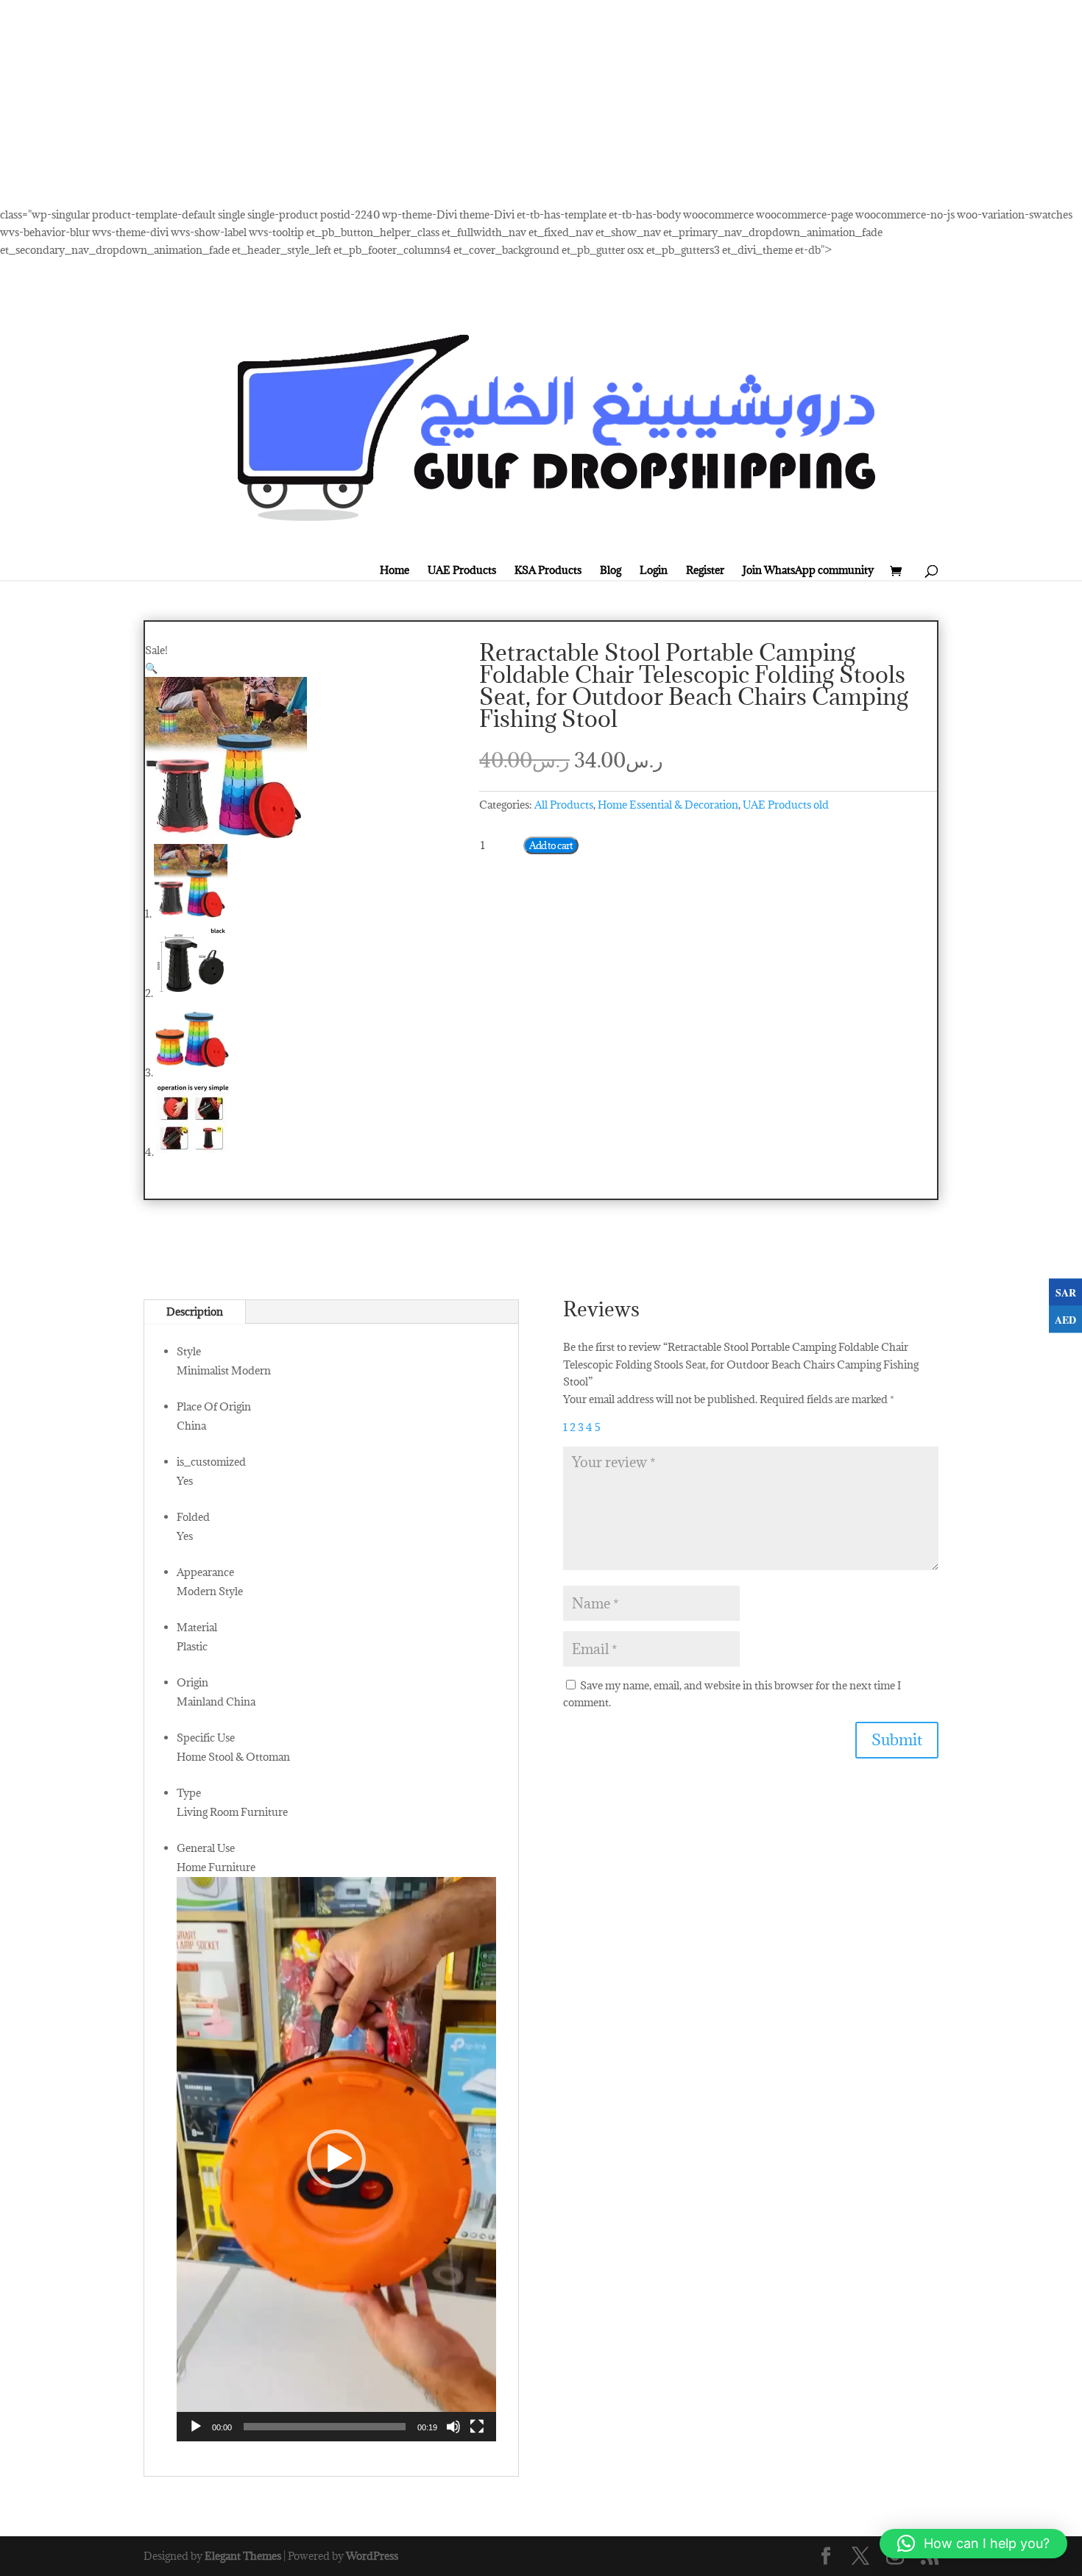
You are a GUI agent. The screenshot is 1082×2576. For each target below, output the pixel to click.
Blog (611, 570)
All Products (564, 805)
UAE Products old (786, 805)
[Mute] (453, 2427)
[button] (151, 668)
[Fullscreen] (477, 2427)
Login (654, 570)
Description (195, 1312)
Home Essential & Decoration (668, 805)
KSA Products (548, 570)
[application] (336, 2159)
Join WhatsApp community (808, 570)
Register (705, 570)
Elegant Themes (243, 2556)
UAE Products (462, 570)
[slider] (325, 2427)
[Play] (196, 2427)
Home (395, 570)
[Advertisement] (442, 103)
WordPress (372, 2556)
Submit (897, 1740)
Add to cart (551, 845)
